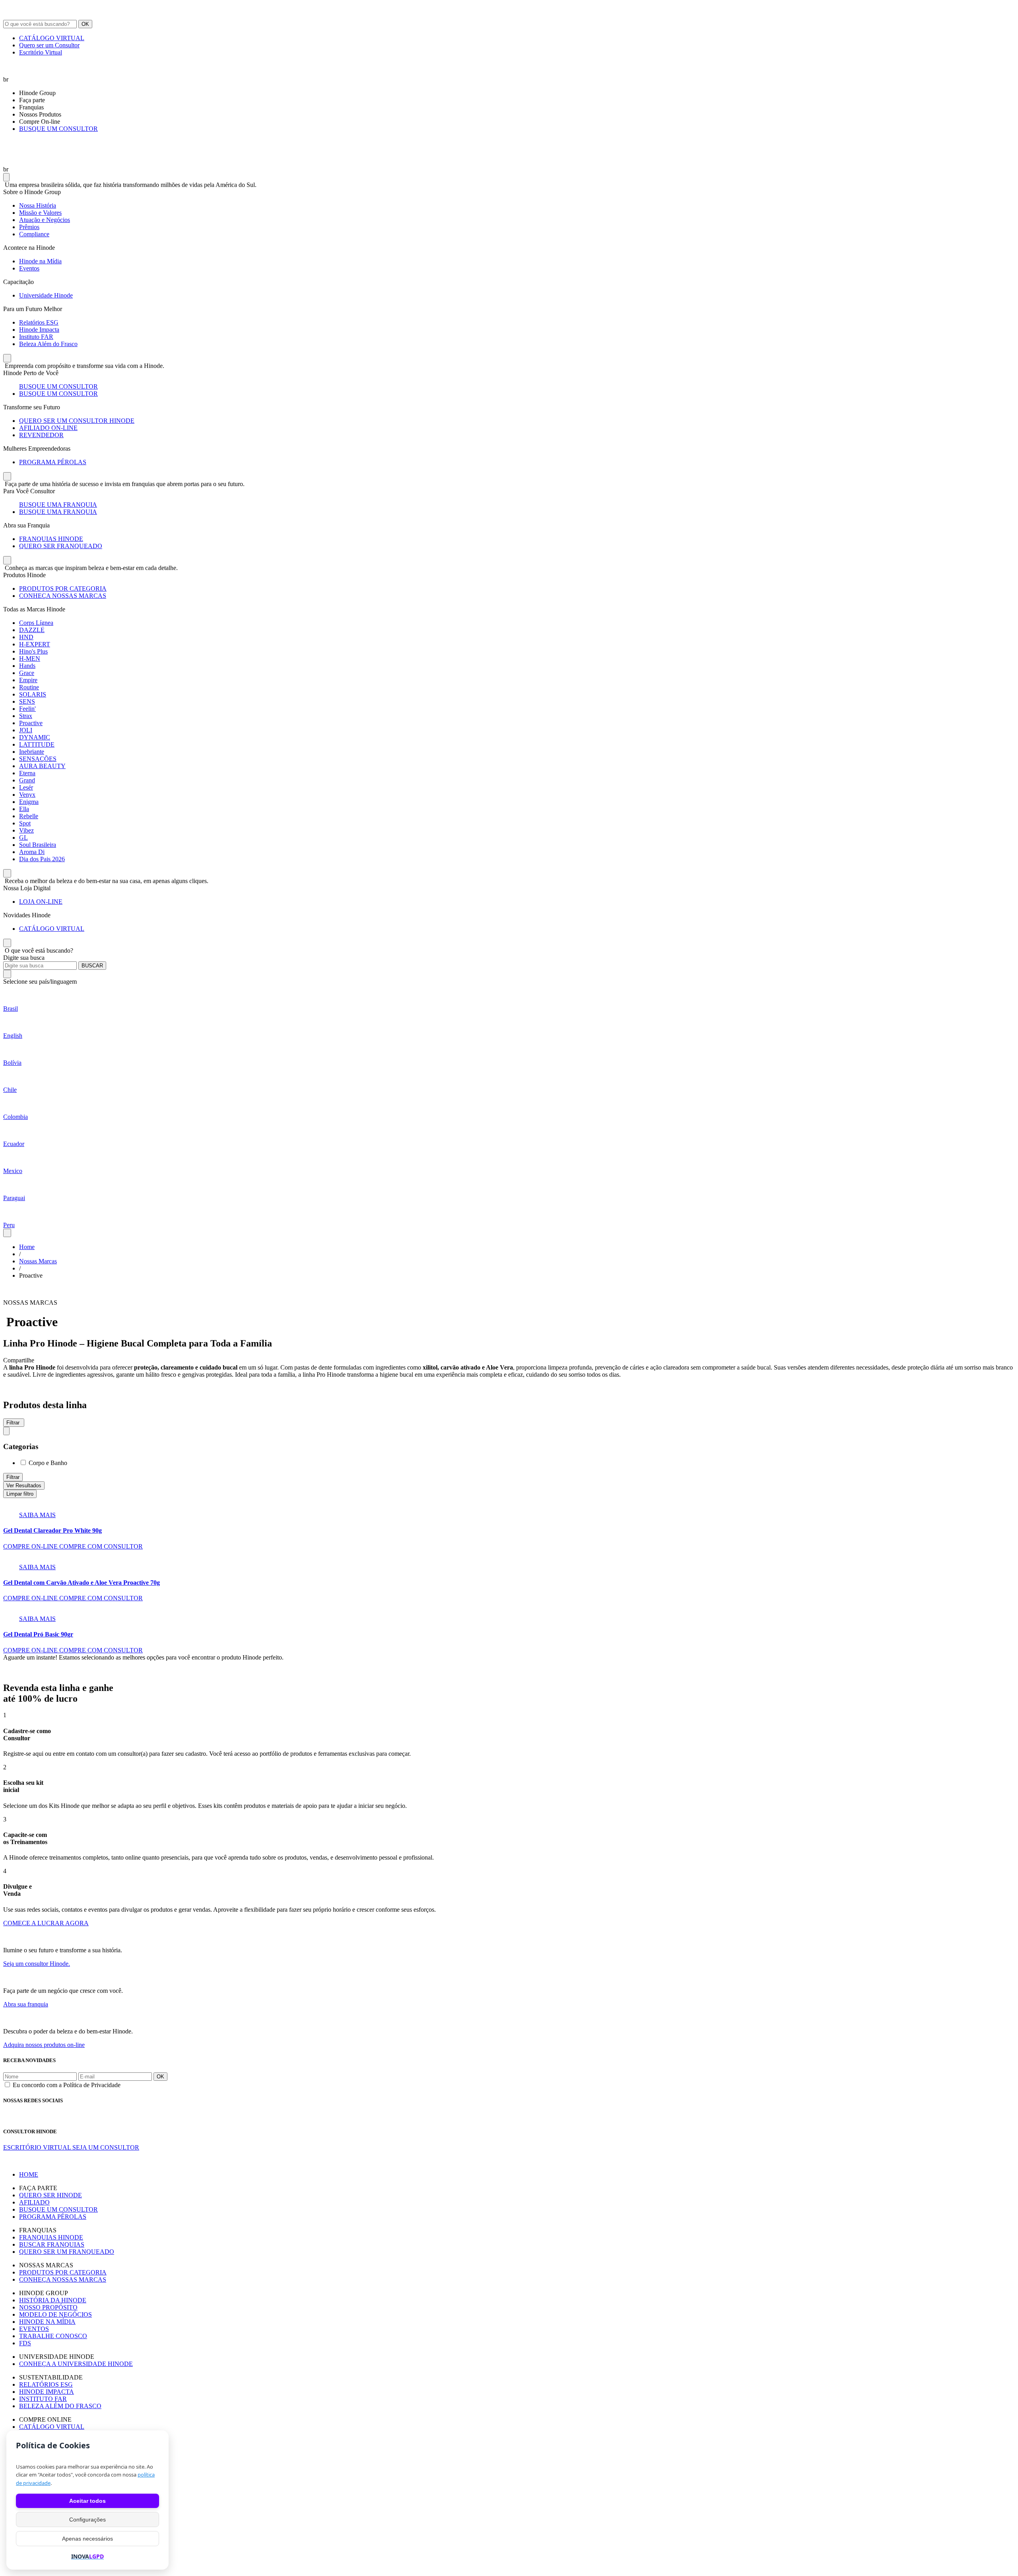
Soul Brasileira (38, 845)
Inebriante (32, 752)
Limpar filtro (20, 1494)
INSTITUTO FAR (43, 2399)
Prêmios (29, 227)
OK (85, 24)
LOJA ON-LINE (41, 902)
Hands (27, 666)
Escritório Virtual (41, 52)
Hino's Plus (33, 651)
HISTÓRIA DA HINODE (53, 2300)
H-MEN (30, 659)
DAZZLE (32, 630)
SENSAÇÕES (38, 759)
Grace (27, 673)
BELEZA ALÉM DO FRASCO (60, 2406)
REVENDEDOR (41, 435)
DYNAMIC (35, 737)
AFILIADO (34, 2202)
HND (26, 637)
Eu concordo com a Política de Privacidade (67, 2085)
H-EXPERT (35, 644)
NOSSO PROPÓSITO (48, 2307)
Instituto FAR (36, 337)
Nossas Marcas (38, 1261)
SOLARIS (33, 694)
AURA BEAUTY (42, 766)
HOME (29, 2174)
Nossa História (38, 205)
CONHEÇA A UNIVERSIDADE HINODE (76, 2364)
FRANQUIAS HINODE (51, 539)
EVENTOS (34, 2329)
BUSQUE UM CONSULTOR (58, 129)
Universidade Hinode (46, 295)
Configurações (87, 2520)
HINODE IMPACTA (47, 2392)
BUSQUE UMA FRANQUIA (58, 505)
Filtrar (13, 1477)
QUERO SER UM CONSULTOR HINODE (77, 421)
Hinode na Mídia (40, 261)
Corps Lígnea (36, 623)
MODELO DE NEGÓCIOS (55, 2314)
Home (27, 1247)
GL (23, 838)
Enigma (29, 802)
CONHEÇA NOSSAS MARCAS (63, 596)
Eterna (27, 773)
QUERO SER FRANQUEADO (61, 546)
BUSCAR (92, 966)
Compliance (34, 234)
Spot (25, 823)
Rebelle (29, 816)
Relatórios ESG (39, 322)
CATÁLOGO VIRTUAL (52, 38)
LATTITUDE (37, 744)
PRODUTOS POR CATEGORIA (63, 589)
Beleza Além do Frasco (48, 344)
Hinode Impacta (39, 330)
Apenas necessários (87, 2539)
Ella (24, 809)
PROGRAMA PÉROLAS (53, 462)
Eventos (29, 268)
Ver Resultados (24, 1485)
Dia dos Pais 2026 (42, 859)
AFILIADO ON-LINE (48, 428)
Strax (26, 716)
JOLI (26, 730)
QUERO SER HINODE (51, 2195)
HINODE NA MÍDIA (47, 2322)
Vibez (26, 830)
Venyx (27, 795)
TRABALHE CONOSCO (53, 2336)
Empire (28, 680)
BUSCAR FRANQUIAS (52, 2244)
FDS (25, 2343)
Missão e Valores (40, 213)
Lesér (26, 787)
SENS (27, 701)
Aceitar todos (87, 2501)
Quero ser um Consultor (49, 45)
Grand (27, 780)
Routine (29, 687)
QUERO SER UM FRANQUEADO (67, 2252)
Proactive (31, 723)
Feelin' (27, 709)
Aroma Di (32, 852)
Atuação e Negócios (45, 220)
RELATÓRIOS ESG (46, 2384)
